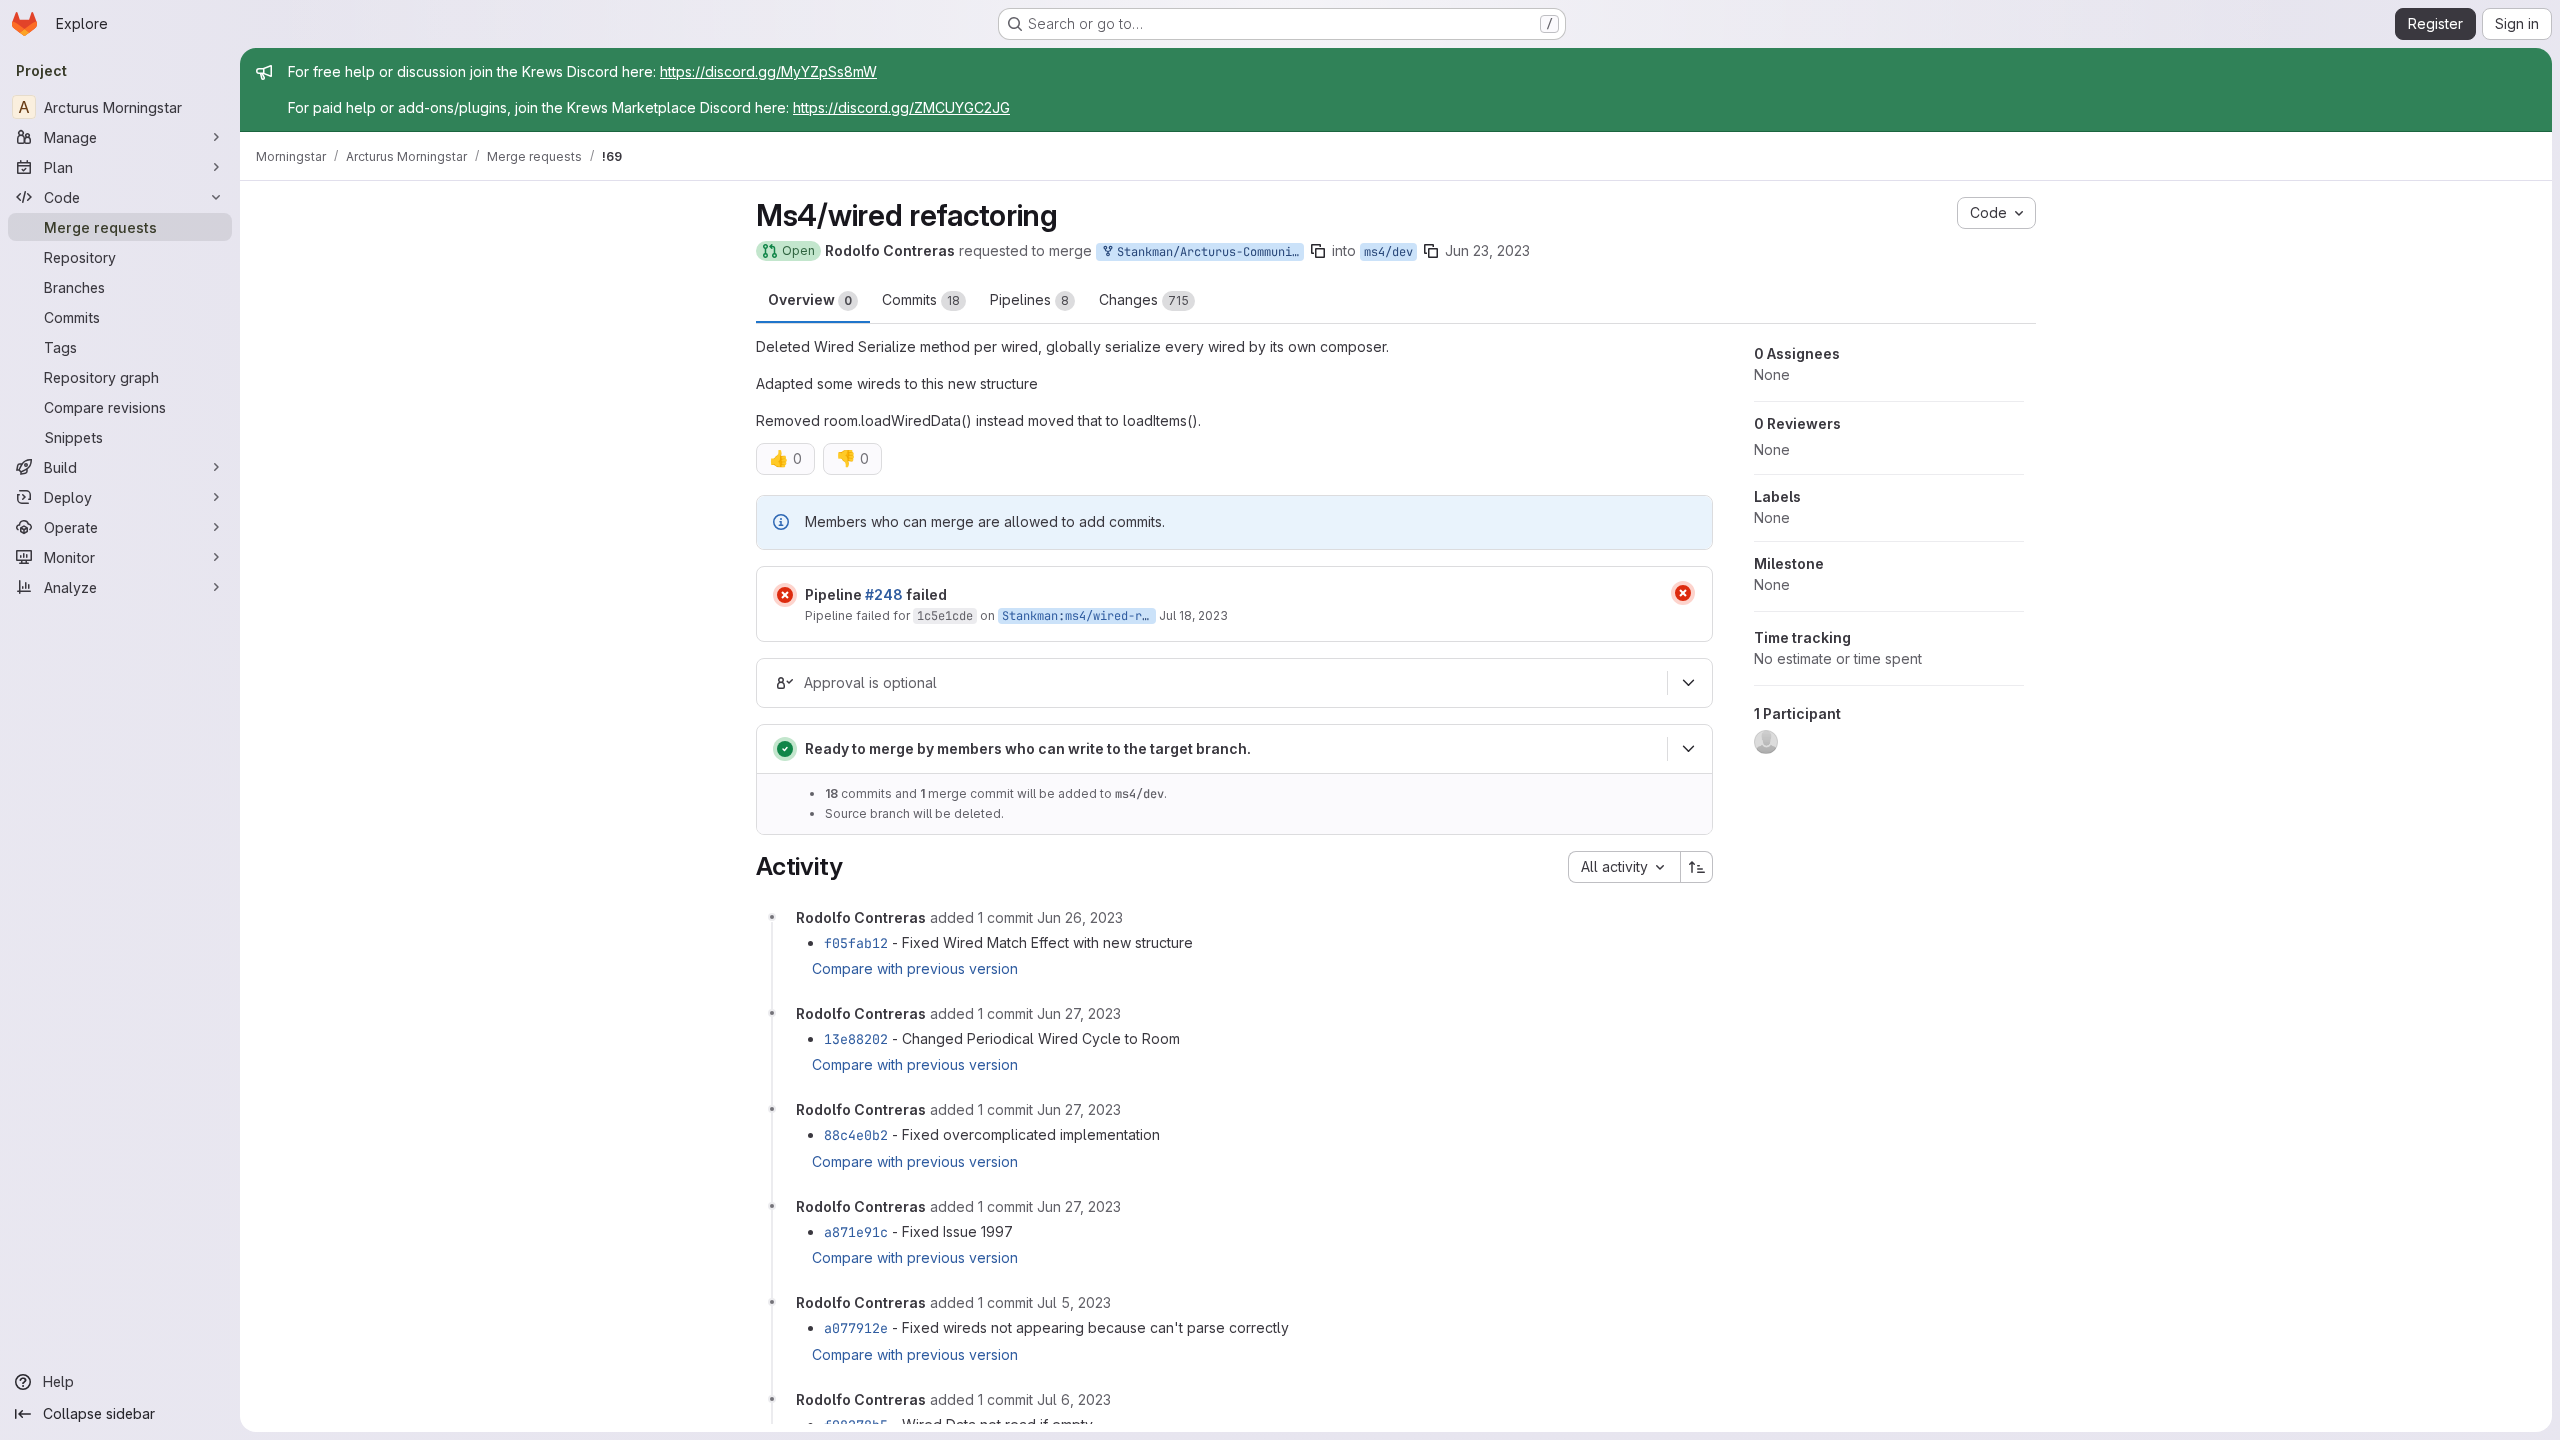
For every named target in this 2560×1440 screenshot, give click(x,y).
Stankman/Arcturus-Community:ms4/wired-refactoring (1207, 252)
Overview (810, 299)
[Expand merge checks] (1688, 749)
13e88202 (856, 1039)
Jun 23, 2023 (1487, 250)
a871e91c (856, 1232)
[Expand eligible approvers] (1688, 683)
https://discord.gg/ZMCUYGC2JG (901, 107)
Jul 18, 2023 (1193, 615)
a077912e (856, 1328)
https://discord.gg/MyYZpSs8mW (768, 71)
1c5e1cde (945, 616)
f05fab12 (856, 943)
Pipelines (1029, 299)
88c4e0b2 (856, 1135)
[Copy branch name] (1318, 251)
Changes (1144, 299)
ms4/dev (1388, 252)
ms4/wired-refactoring (1138, 616)
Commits (921, 299)
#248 (884, 594)
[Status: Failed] (785, 595)
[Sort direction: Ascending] (1697, 867)
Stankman (1030, 616)
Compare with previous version (915, 968)
